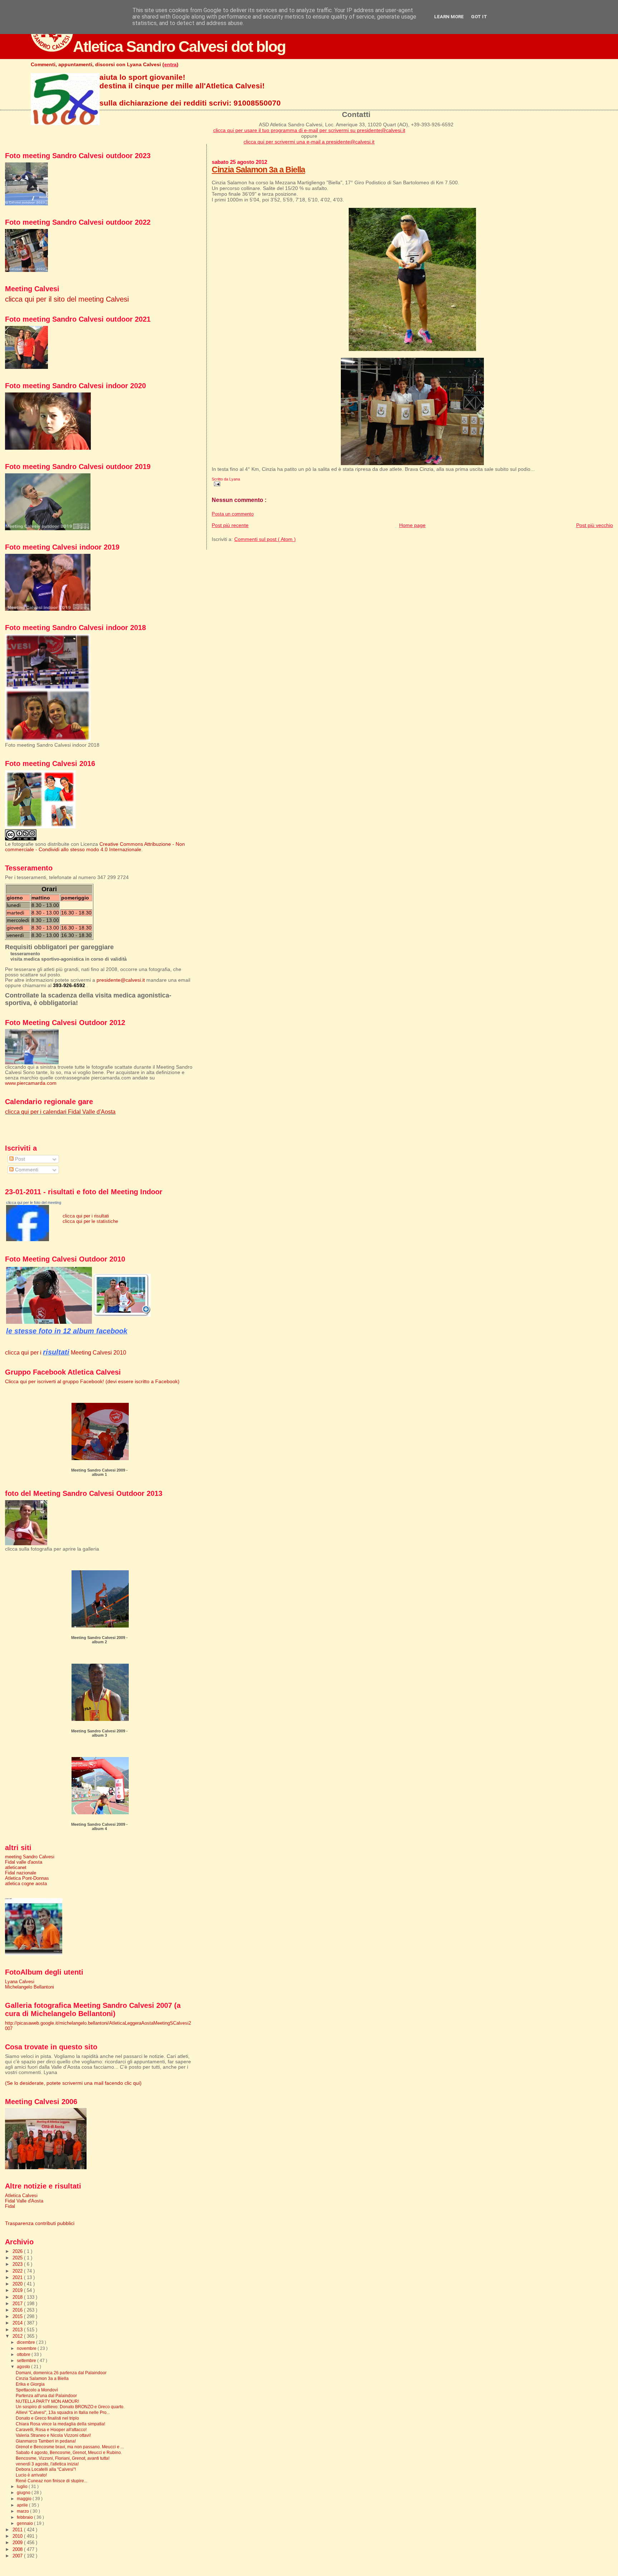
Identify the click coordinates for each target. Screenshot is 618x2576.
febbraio (25, 2517)
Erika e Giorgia (30, 2384)
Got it (479, 17)
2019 (18, 2290)
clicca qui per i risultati (86, 1216)
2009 (18, 2543)
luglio (23, 2487)
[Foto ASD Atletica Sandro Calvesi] (28, 1240)
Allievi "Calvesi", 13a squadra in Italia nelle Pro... (63, 2412)
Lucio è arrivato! (31, 2475)
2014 (18, 2323)
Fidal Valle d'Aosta (24, 2201)
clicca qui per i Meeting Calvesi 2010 (66, 1352)
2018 (18, 2297)
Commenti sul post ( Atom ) (265, 539)
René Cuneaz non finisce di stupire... (51, 2481)
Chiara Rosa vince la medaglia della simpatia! (60, 2424)
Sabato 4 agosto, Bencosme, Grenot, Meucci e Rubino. (69, 2452)
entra (170, 64)
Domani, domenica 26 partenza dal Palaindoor (61, 2373)
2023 (18, 2264)
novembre (27, 2348)
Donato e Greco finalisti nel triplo (47, 2418)
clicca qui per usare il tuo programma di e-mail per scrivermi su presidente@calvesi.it (309, 130)
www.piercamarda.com (31, 1083)
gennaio (25, 2523)
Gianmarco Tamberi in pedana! (46, 2441)
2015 (18, 2316)
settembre (27, 2361)
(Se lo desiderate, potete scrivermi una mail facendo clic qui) (73, 2083)
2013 (18, 2330)
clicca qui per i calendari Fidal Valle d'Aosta (60, 1112)
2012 (18, 2336)
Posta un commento (233, 514)
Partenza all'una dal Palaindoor (46, 2396)
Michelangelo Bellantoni (30, 1987)
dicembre (26, 2342)
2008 (18, 2549)
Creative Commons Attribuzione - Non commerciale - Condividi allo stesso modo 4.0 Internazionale (95, 847)
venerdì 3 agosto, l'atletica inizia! (47, 2464)
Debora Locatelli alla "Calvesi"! (46, 2469)
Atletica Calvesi (21, 2196)
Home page (412, 525)
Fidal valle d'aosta (24, 1862)
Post (19, 1159)
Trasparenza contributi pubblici (40, 2223)
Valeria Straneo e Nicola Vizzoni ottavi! (53, 2435)
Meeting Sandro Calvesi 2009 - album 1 (99, 1472)
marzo (23, 2511)
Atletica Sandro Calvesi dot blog (179, 47)
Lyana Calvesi (20, 1982)
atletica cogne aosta (26, 1884)
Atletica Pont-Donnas (27, 1878)
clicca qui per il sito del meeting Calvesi (67, 299)
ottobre (24, 2355)
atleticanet (16, 1867)
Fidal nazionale (21, 1873)
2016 (18, 2310)
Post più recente (230, 525)
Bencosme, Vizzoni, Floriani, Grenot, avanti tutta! (63, 2458)
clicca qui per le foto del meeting (34, 1202)
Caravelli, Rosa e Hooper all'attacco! (51, 2429)
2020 (18, 2284)
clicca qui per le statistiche (90, 1221)
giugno (24, 2493)
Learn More (449, 17)
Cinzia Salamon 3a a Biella (258, 170)
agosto (24, 2367)
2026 (18, 2251)
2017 (18, 2304)
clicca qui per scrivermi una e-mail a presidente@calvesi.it (309, 142)
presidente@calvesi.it (121, 980)
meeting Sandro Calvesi (30, 1857)
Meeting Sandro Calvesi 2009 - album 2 (99, 1640)
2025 (18, 2258)
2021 (18, 2277)
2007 (18, 2556)
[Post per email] (216, 483)
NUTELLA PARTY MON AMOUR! (47, 2401)
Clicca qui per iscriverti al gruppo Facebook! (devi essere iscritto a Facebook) (92, 1382)
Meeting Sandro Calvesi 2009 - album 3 (99, 1733)
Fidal (10, 2206)
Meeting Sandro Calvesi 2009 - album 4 (99, 1826)
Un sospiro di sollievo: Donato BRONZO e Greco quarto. (70, 2407)
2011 (18, 2530)
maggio (25, 2499)
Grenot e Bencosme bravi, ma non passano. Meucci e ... (70, 2447)
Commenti (26, 1170)
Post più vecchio (595, 525)
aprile (23, 2505)
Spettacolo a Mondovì (37, 2390)
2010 (18, 2536)
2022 (18, 2271)
